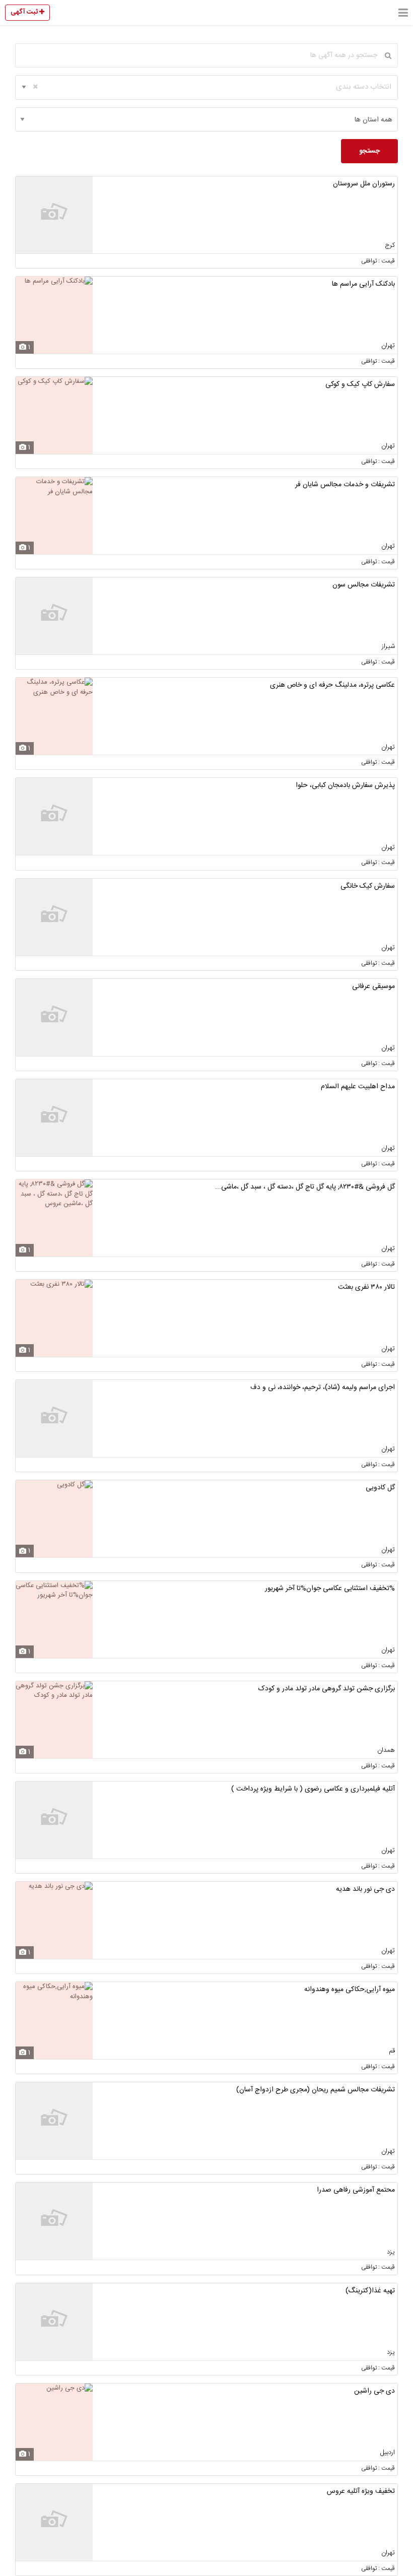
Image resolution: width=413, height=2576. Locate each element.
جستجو (369, 151)
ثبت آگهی (25, 12)
